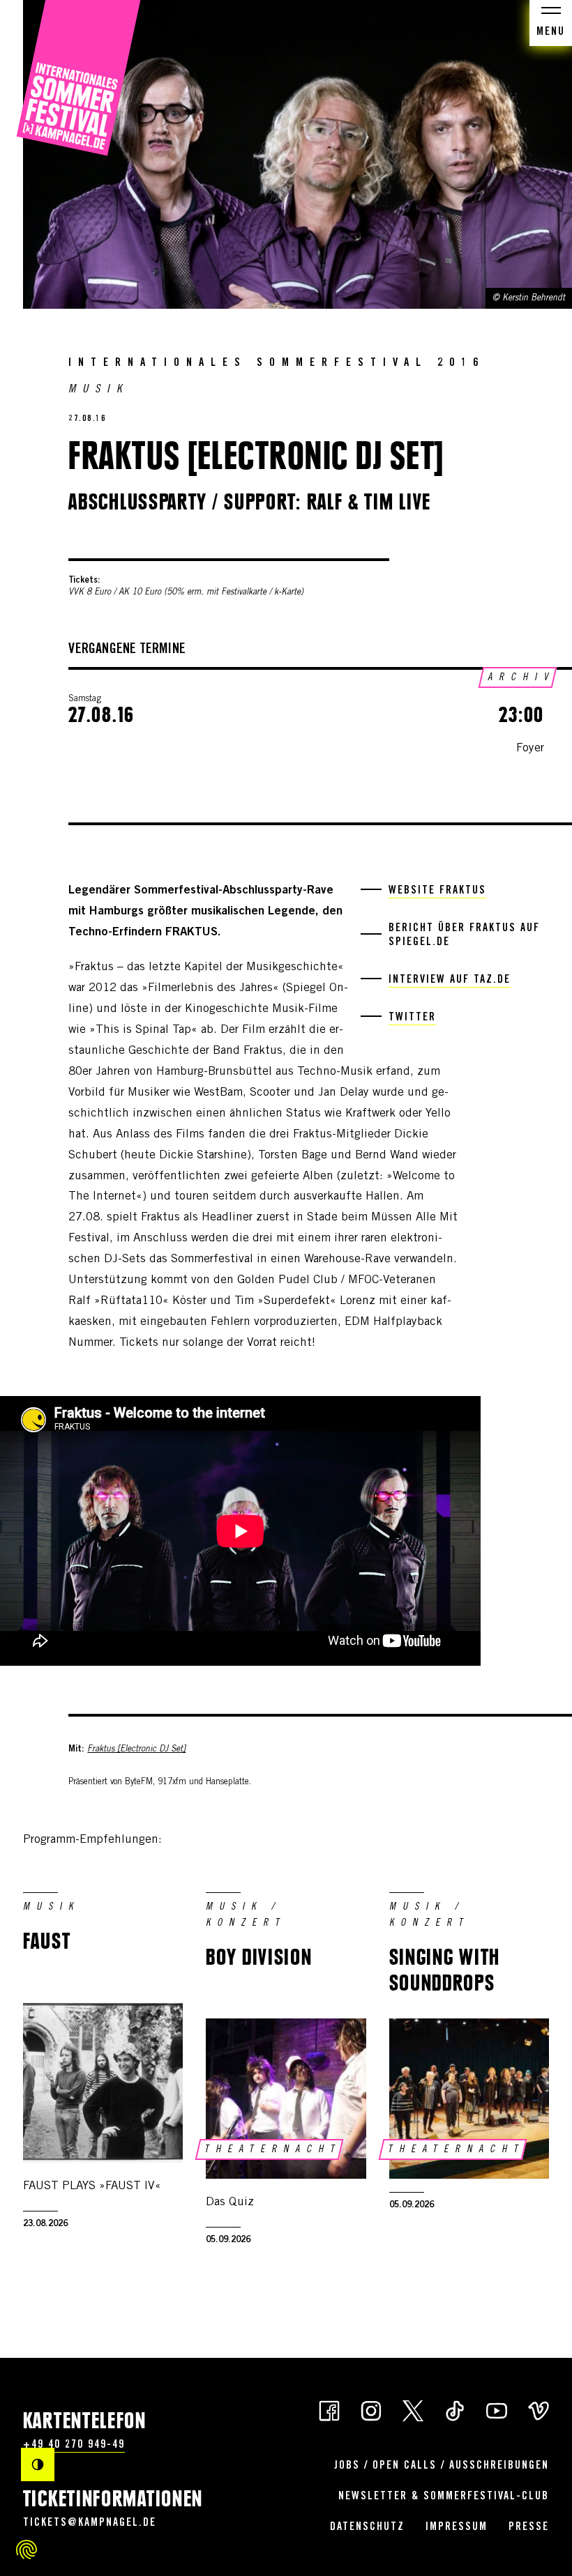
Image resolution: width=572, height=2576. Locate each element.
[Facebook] (329, 2410)
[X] (413, 2410)
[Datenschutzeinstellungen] (27, 2550)
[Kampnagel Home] (78, 78)
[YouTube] (497, 2410)
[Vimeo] (539, 2410)
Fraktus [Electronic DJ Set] (136, 1749)
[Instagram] (371, 2410)
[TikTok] (455, 2410)
